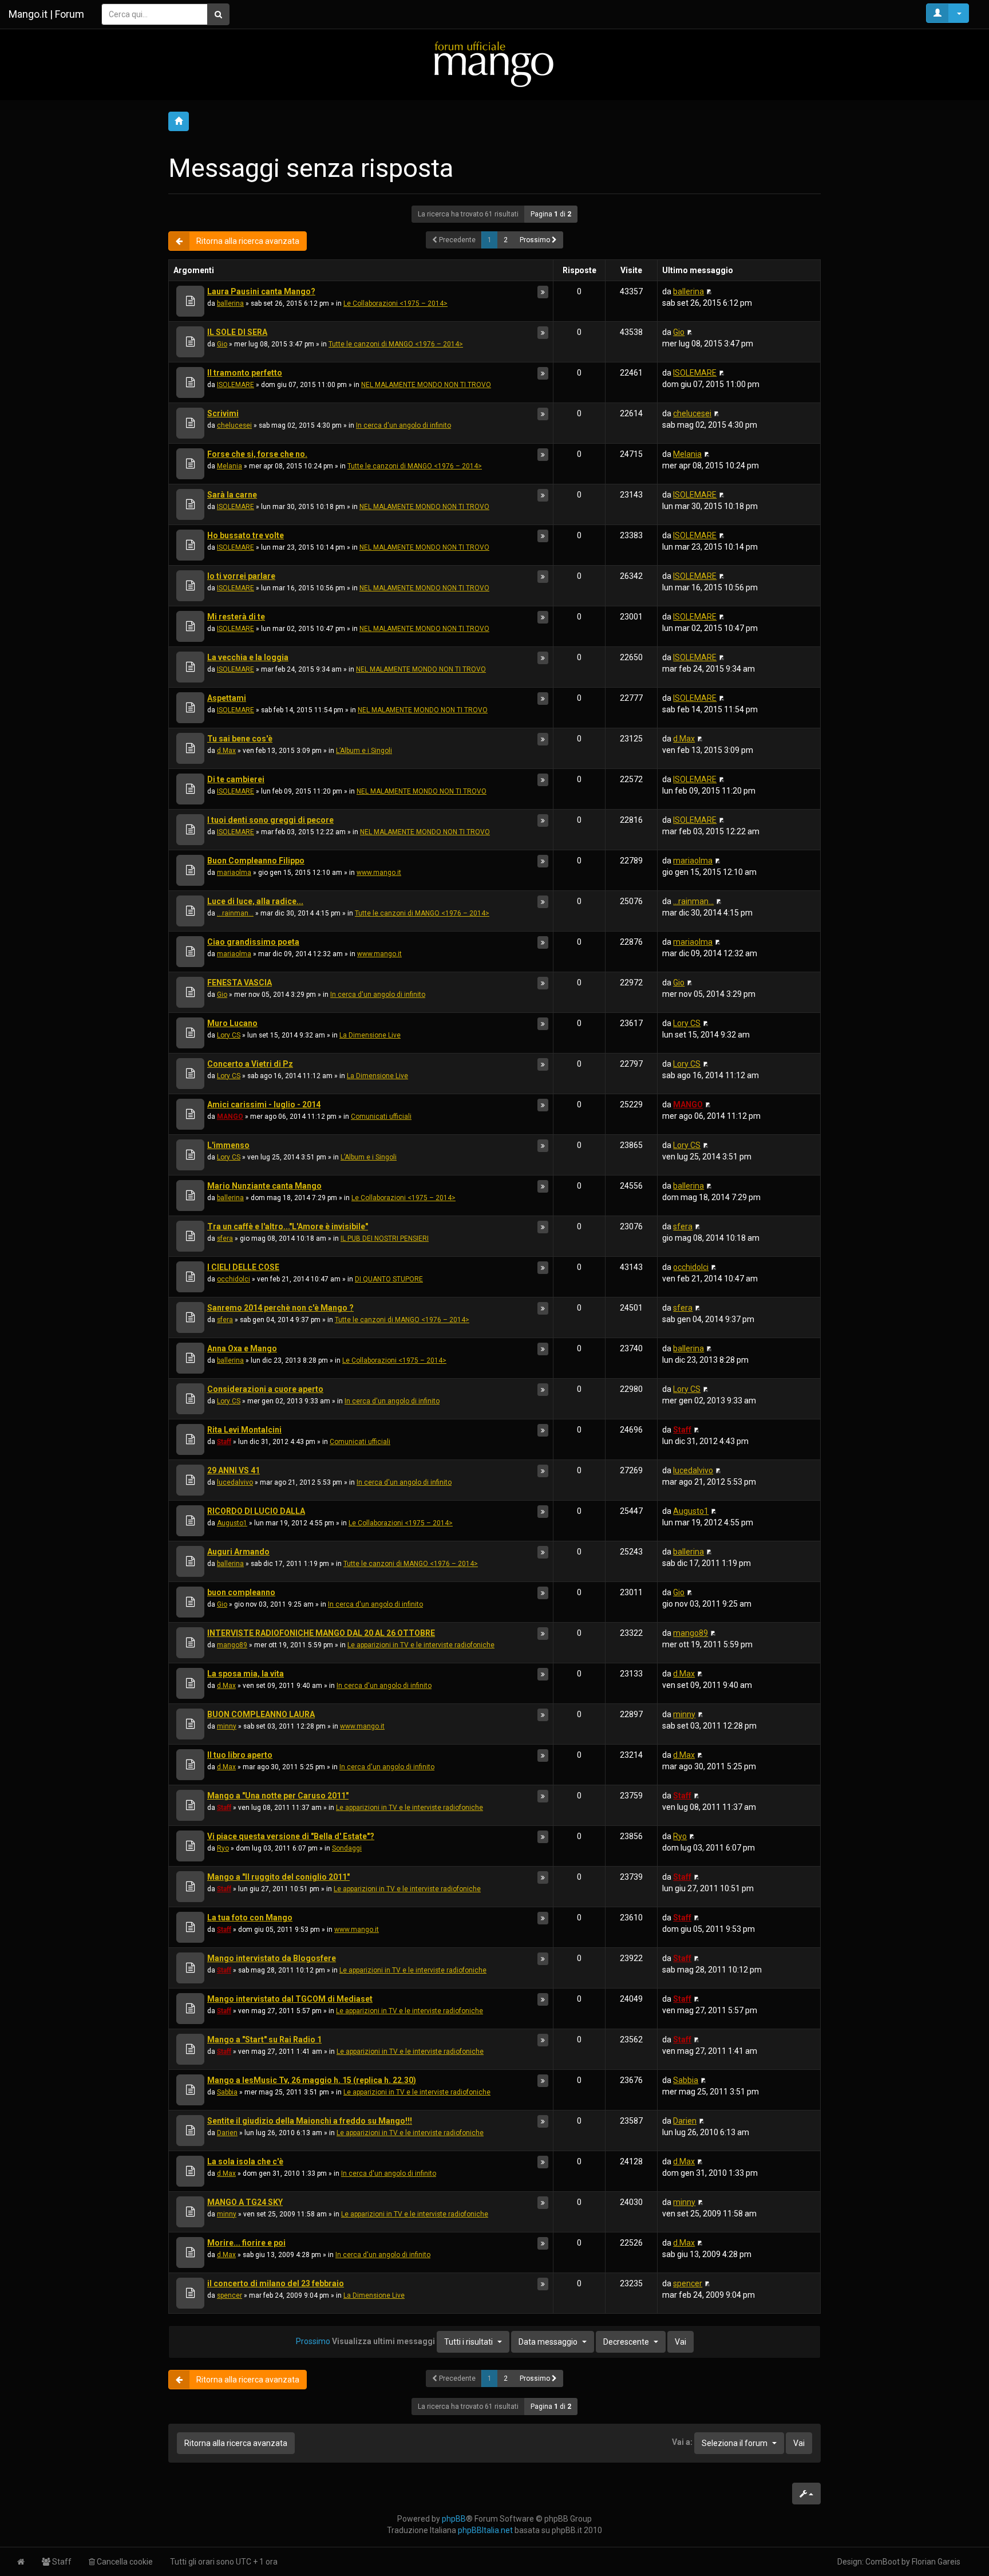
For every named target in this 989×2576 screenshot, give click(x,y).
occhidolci (234, 1279)
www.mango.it (379, 873)
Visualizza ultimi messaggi (412, 2341)
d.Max (226, 751)
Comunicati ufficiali (381, 1117)
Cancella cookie (124, 2562)
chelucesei (234, 425)
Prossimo (536, 240)
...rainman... (235, 913)
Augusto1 (232, 1523)
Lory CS (229, 1035)
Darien (227, 2133)
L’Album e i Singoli (364, 751)
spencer (230, 2295)
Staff (224, 1442)
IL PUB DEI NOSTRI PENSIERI (385, 1238)
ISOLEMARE (236, 385)
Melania (230, 466)
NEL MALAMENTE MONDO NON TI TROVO (426, 385)
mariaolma (234, 873)
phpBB (454, 2519)
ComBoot (883, 2562)
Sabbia (227, 2092)
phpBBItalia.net (485, 2530)
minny (227, 1726)
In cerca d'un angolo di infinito (403, 425)
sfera (225, 1238)
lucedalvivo (235, 1482)
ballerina (230, 303)
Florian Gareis (936, 2562)
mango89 (232, 1645)
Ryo (223, 1848)
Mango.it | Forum (46, 14)
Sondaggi (347, 1848)
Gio (222, 344)
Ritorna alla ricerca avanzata (248, 241)
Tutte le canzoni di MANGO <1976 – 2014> (396, 344)
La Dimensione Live (370, 1035)
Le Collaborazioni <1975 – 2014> (395, 303)
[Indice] (494, 64)
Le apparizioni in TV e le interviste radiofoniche (421, 1645)
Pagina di (551, 214)
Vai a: (682, 2442)
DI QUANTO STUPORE (389, 1279)
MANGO (230, 1117)
